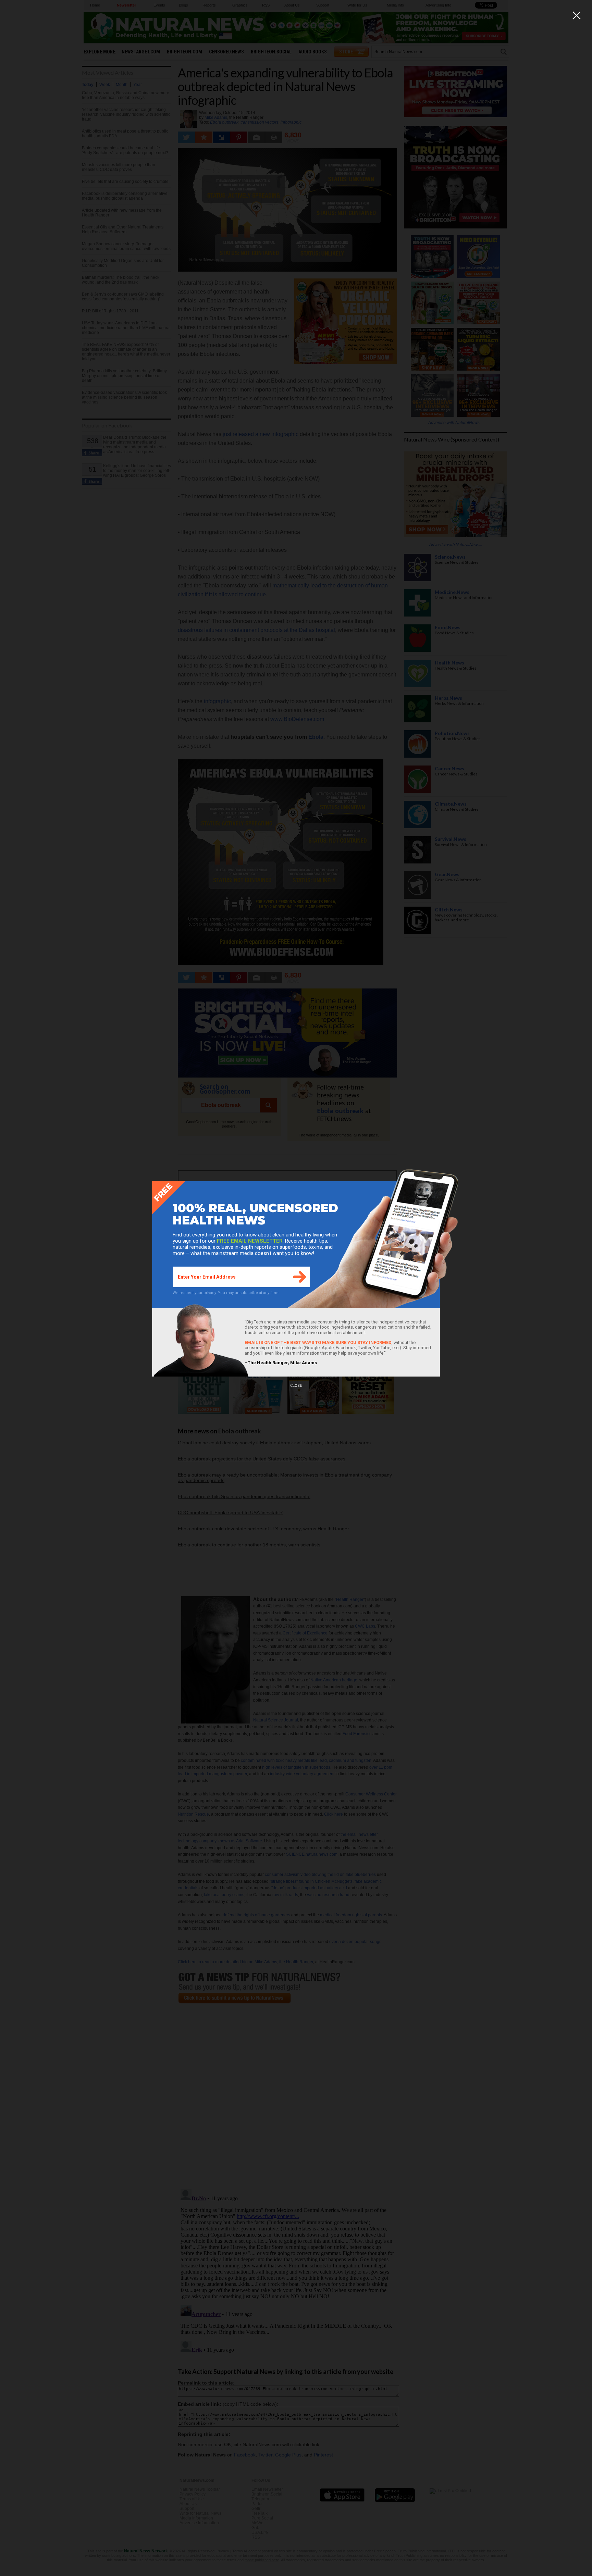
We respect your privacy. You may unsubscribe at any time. (226, 1293)
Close (296, 1386)
